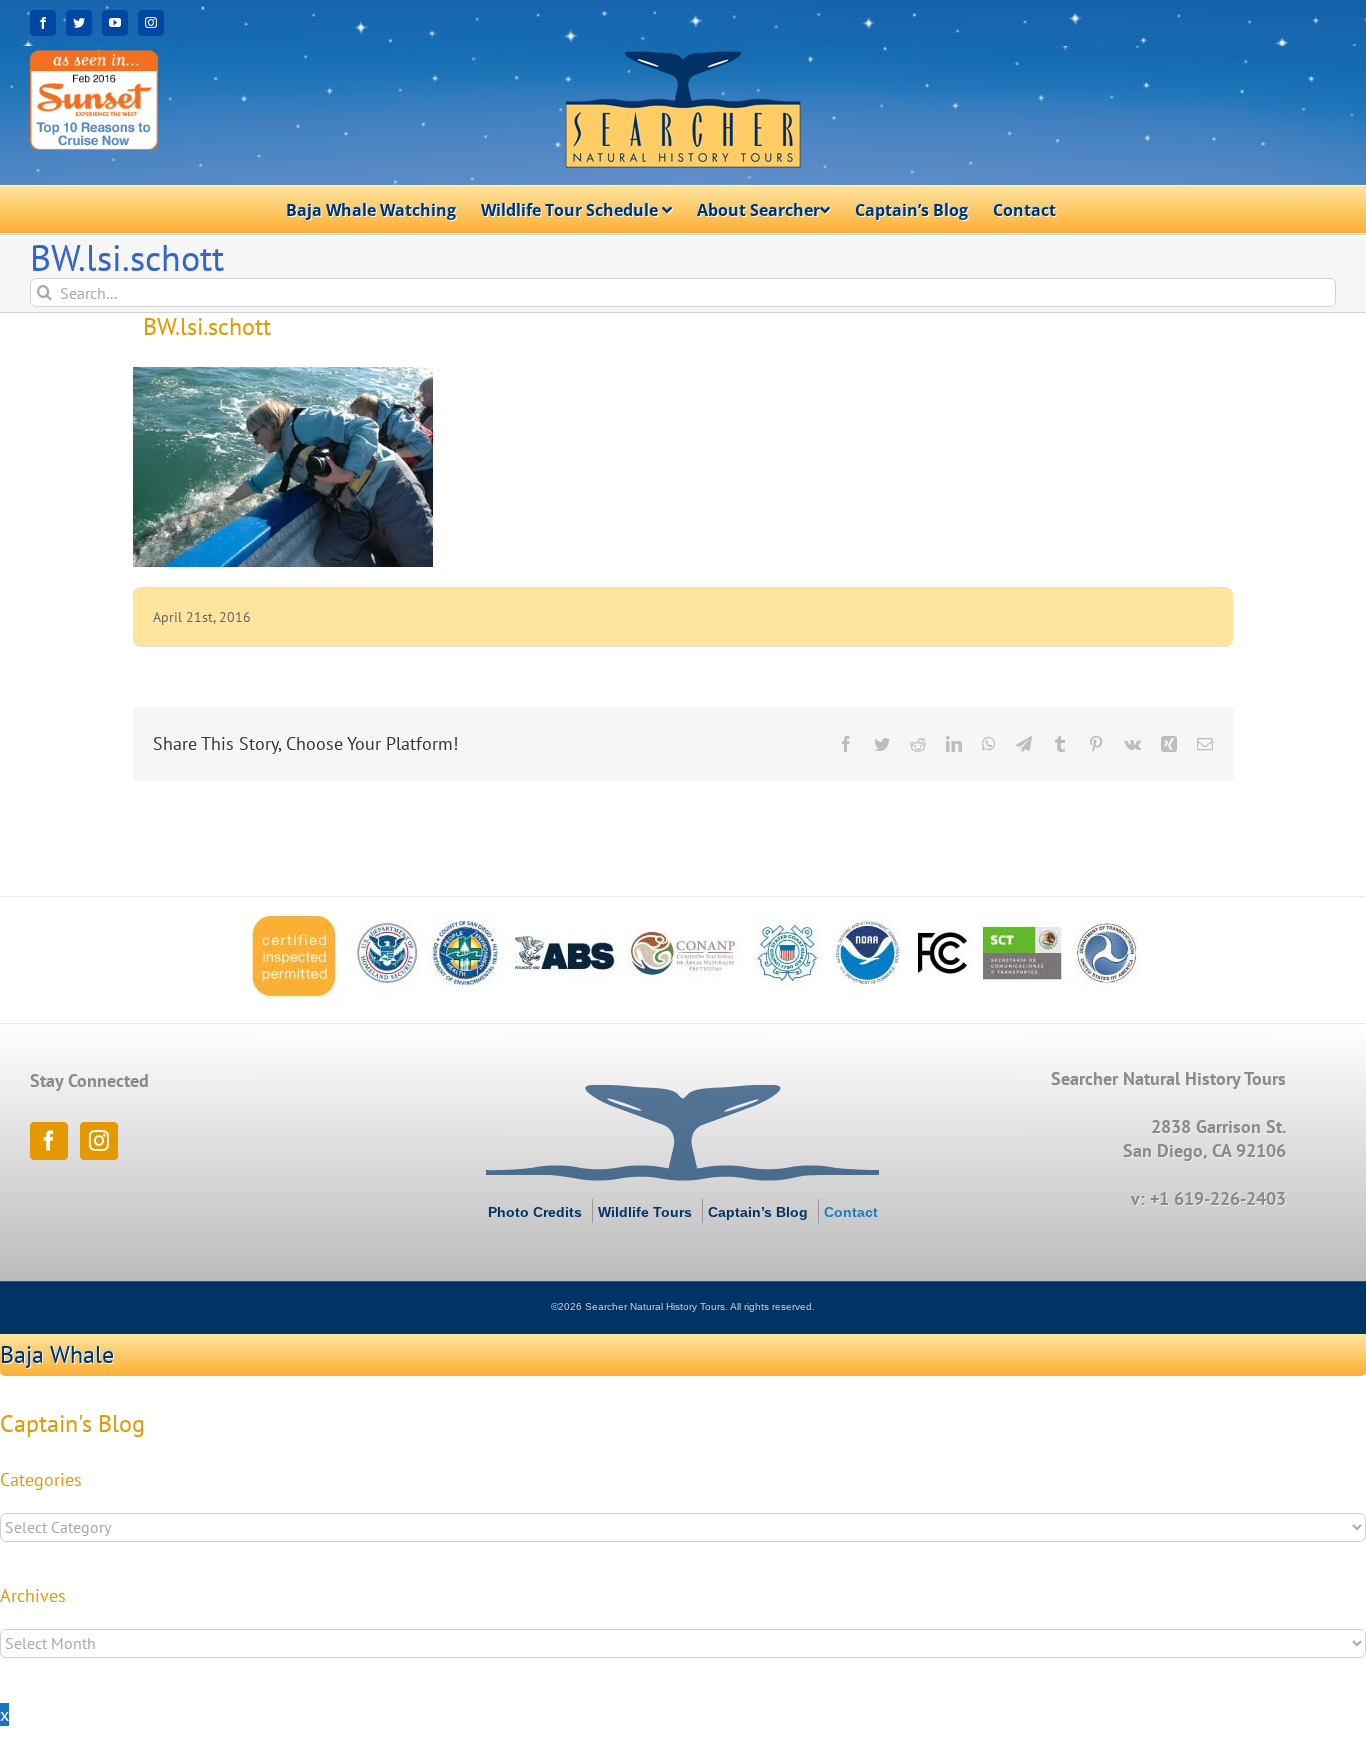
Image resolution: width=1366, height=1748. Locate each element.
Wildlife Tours (645, 1212)
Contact (851, 1212)
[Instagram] (99, 1141)
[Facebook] (49, 1141)
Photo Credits (535, 1212)
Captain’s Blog (758, 1212)
